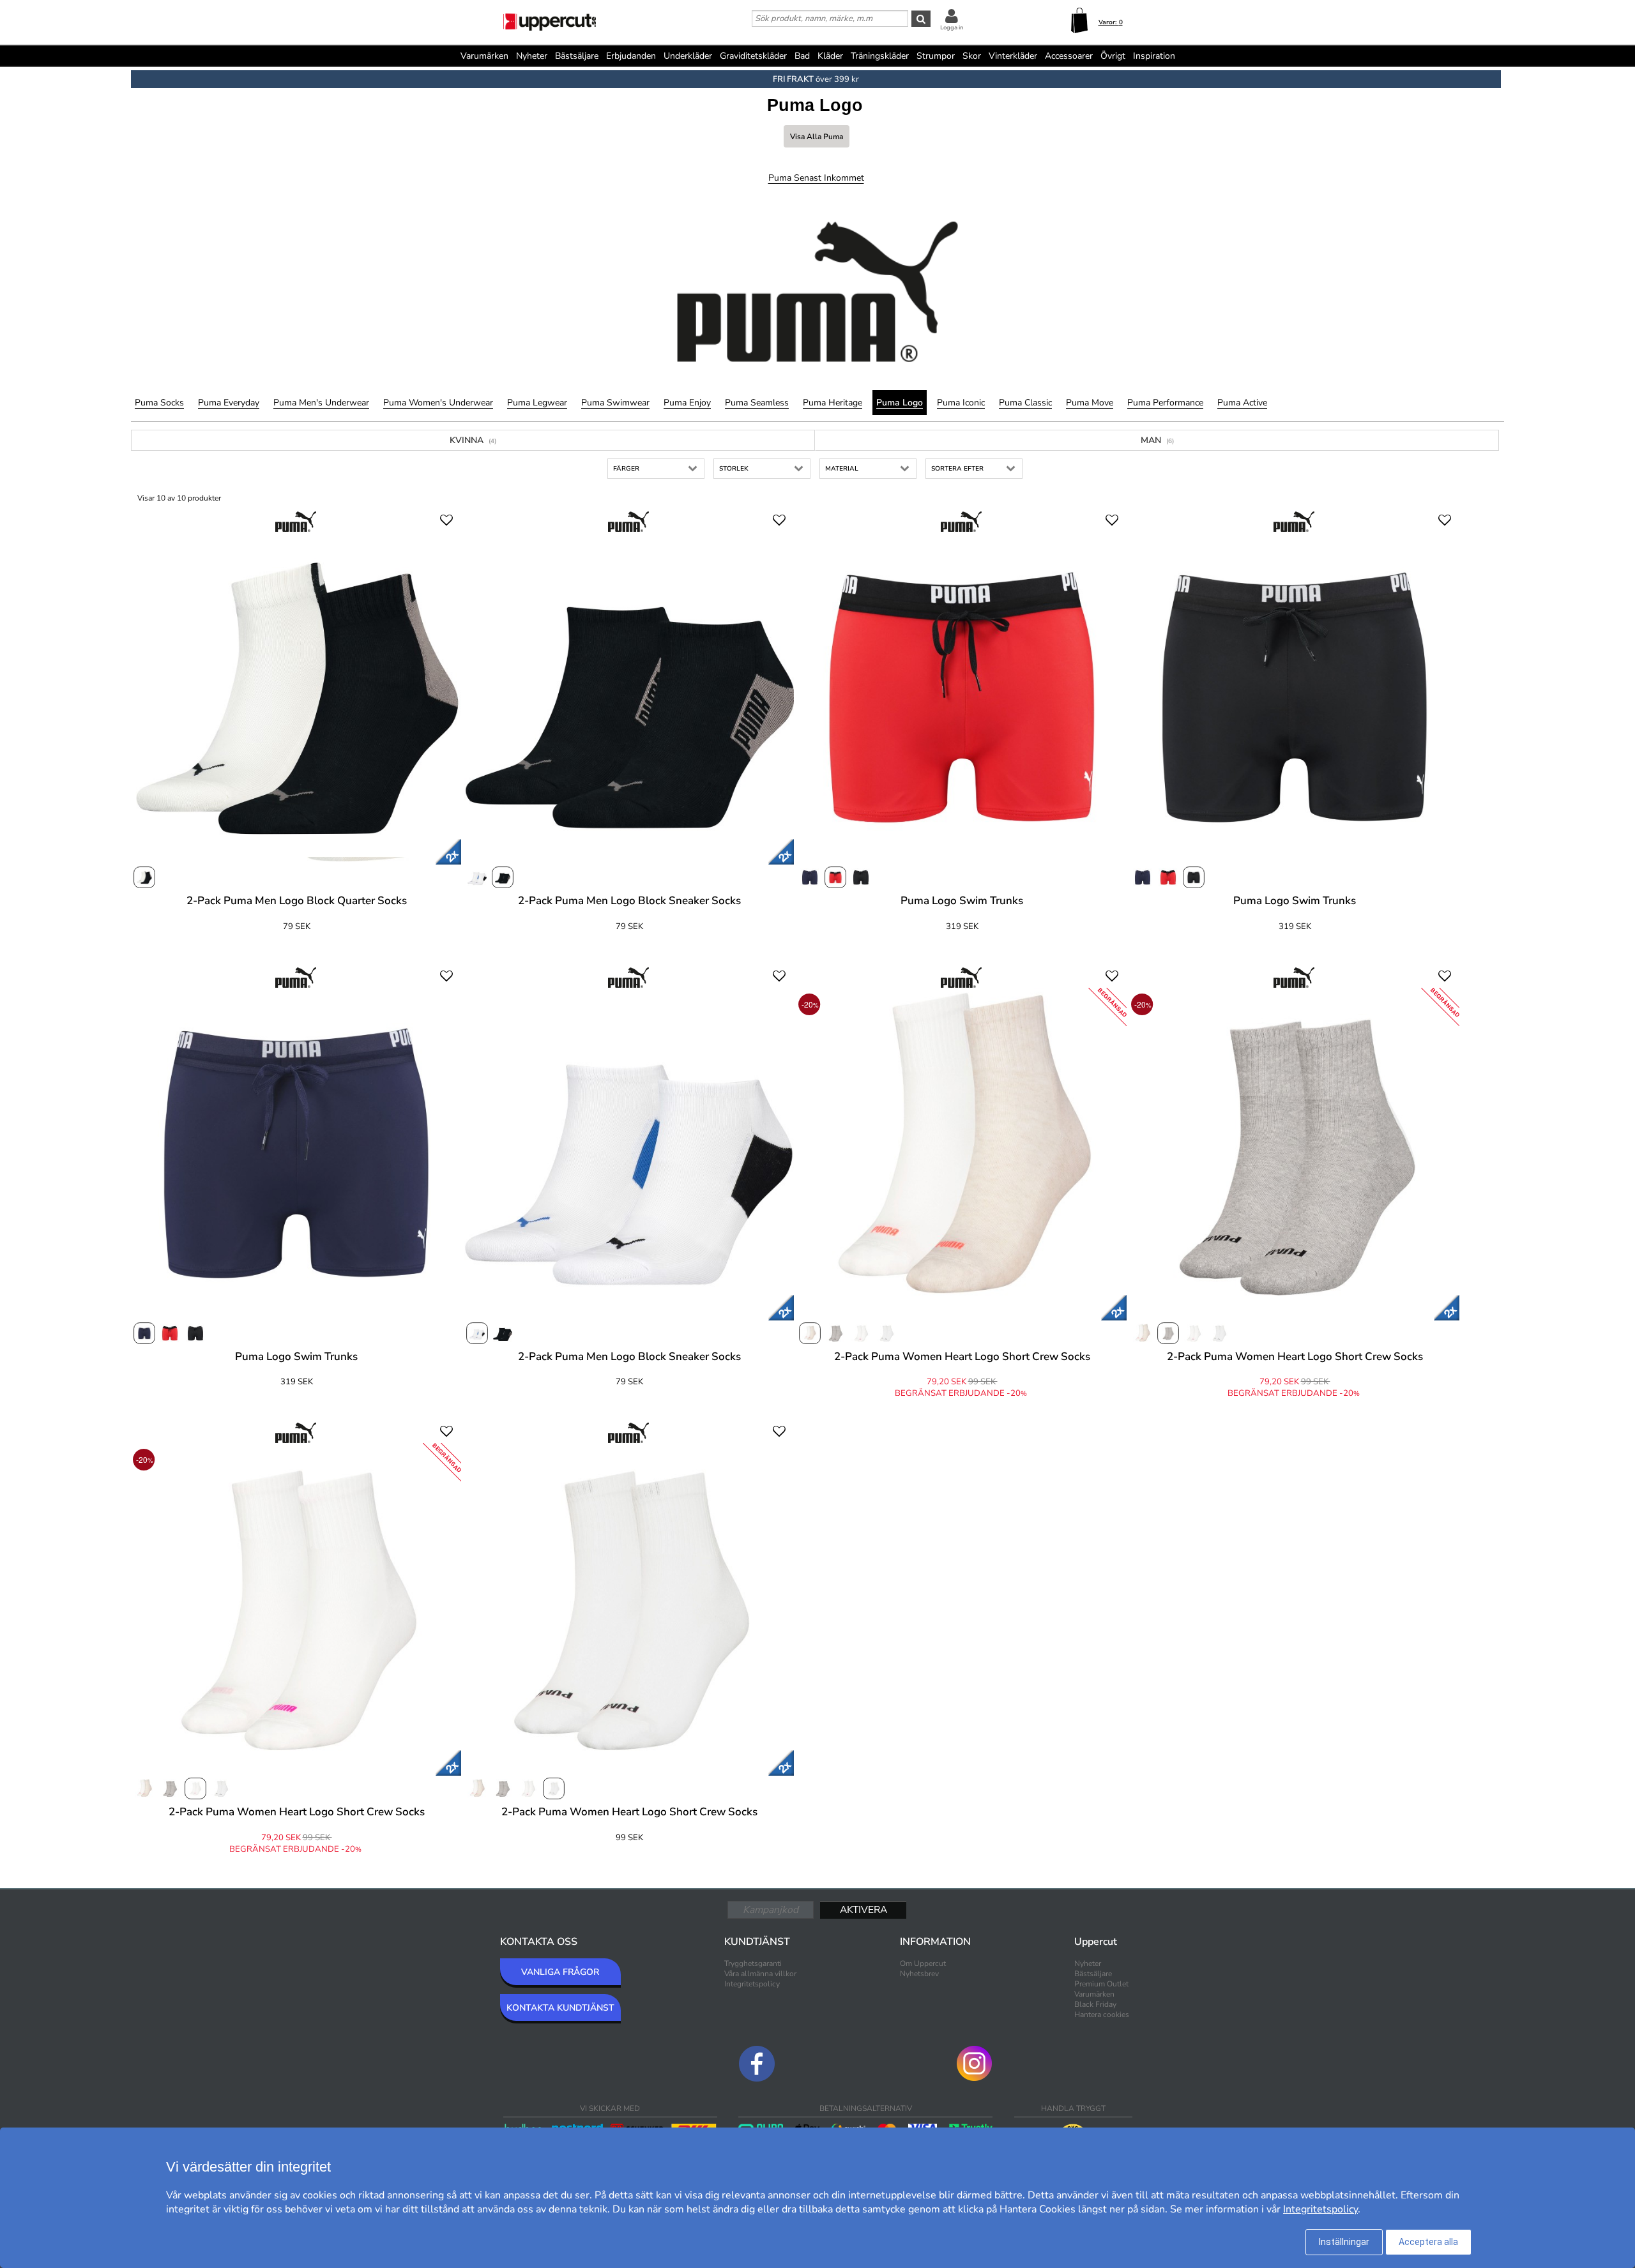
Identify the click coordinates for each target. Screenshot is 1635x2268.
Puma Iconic (961, 403)
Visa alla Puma (817, 137)
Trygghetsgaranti (753, 1963)
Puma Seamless (757, 403)
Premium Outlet (1101, 1984)
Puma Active (1242, 403)
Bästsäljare (577, 56)
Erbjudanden (631, 56)
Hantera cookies (1102, 2015)
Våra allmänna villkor (760, 1974)
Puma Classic (1025, 403)
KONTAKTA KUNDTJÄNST (560, 2008)
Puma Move (1090, 403)
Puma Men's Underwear (321, 403)
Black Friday (1095, 2004)
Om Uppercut (923, 1963)
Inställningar (1344, 2242)
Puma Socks (159, 403)
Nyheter (532, 56)
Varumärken (484, 56)
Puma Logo (900, 403)
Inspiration (1154, 56)
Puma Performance (1165, 403)
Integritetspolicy (752, 1984)
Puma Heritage (833, 403)
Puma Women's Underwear (438, 403)
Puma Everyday (229, 403)
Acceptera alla (1428, 2242)
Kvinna (473, 440)
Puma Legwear (537, 403)
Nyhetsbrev (919, 1974)
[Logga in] (952, 16)
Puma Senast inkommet (816, 178)
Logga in (952, 27)
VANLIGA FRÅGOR (560, 1972)
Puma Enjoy (687, 403)
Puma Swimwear (615, 403)
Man (1157, 440)
